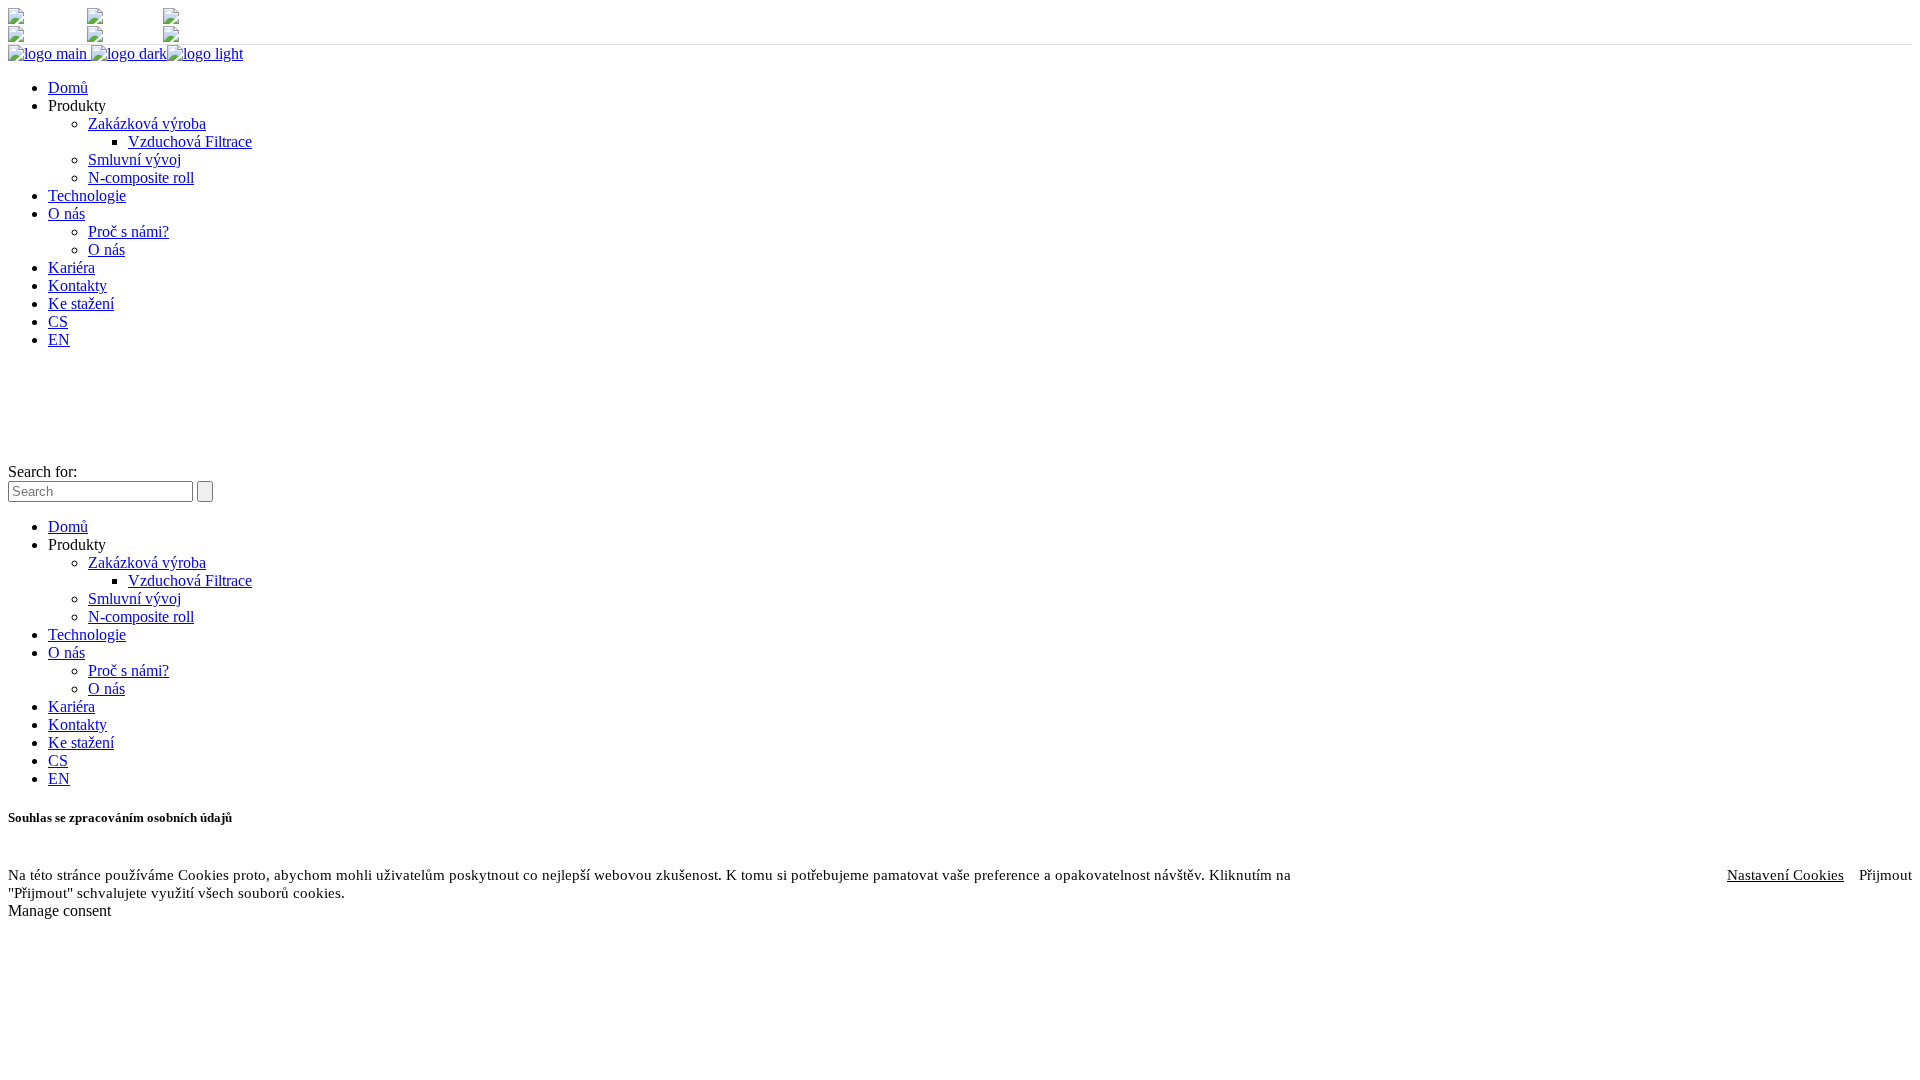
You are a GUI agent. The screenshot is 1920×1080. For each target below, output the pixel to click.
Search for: (42, 471)
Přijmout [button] (1885, 875)
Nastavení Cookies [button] (1785, 875)
